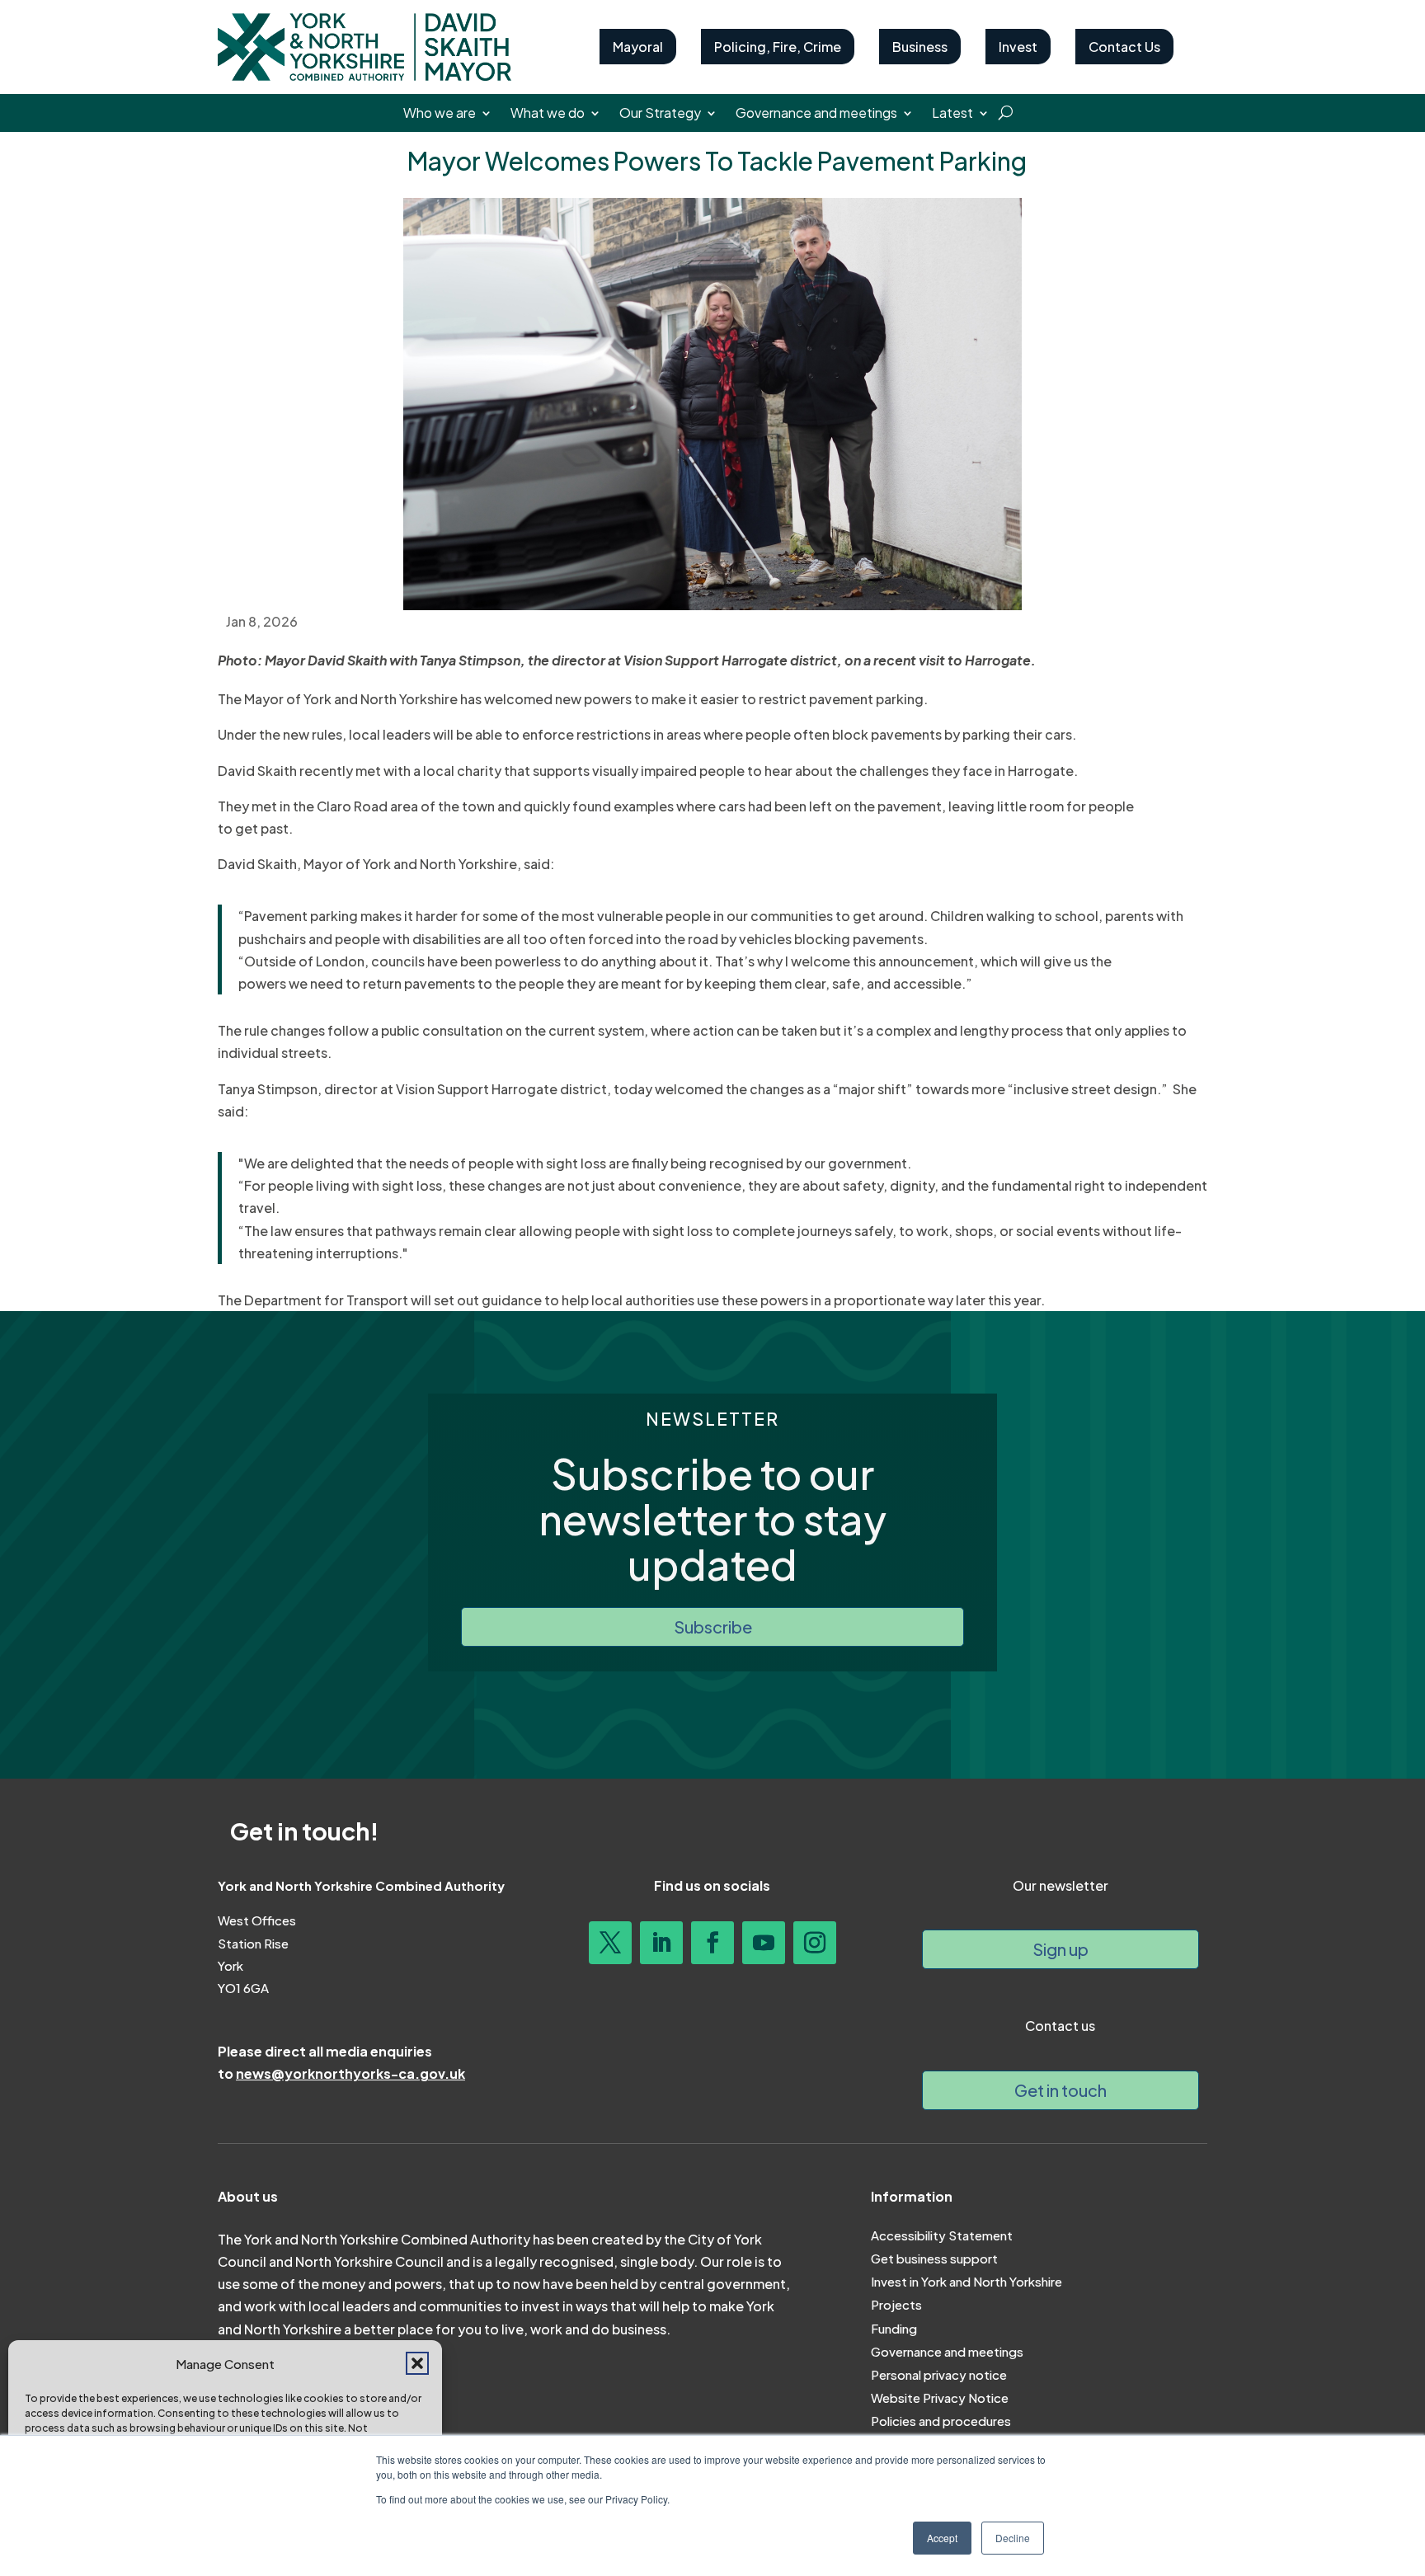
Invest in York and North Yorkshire (966, 2281)
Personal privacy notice (939, 2374)
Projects (896, 2304)
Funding (894, 2328)
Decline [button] (1013, 2538)
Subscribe (713, 1626)
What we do (548, 114)
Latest (952, 114)
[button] (417, 2363)
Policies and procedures (941, 2421)
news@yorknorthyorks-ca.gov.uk (350, 2073)
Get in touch (1061, 2090)
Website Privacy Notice (940, 2397)
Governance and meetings (816, 114)
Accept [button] (942, 2538)
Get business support (934, 2258)
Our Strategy (660, 114)
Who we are (440, 114)
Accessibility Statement (942, 2235)
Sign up (1061, 1949)
